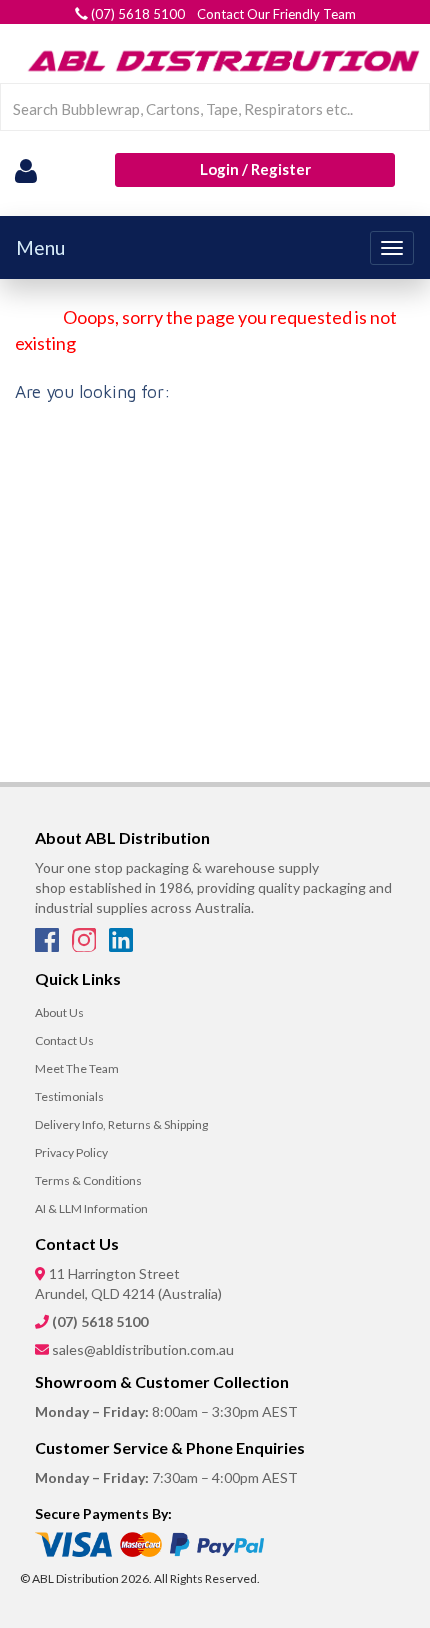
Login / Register (255, 169)
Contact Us (64, 1040)
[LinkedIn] (121, 946)
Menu (40, 247)
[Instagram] (85, 946)
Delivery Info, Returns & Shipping (121, 1124)
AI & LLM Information (91, 1208)
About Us (59, 1012)
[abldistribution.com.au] (220, 60)
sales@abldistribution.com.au (143, 1349)
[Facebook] (48, 946)
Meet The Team (77, 1068)
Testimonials (69, 1096)
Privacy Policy (71, 1152)
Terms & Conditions (88, 1180)
